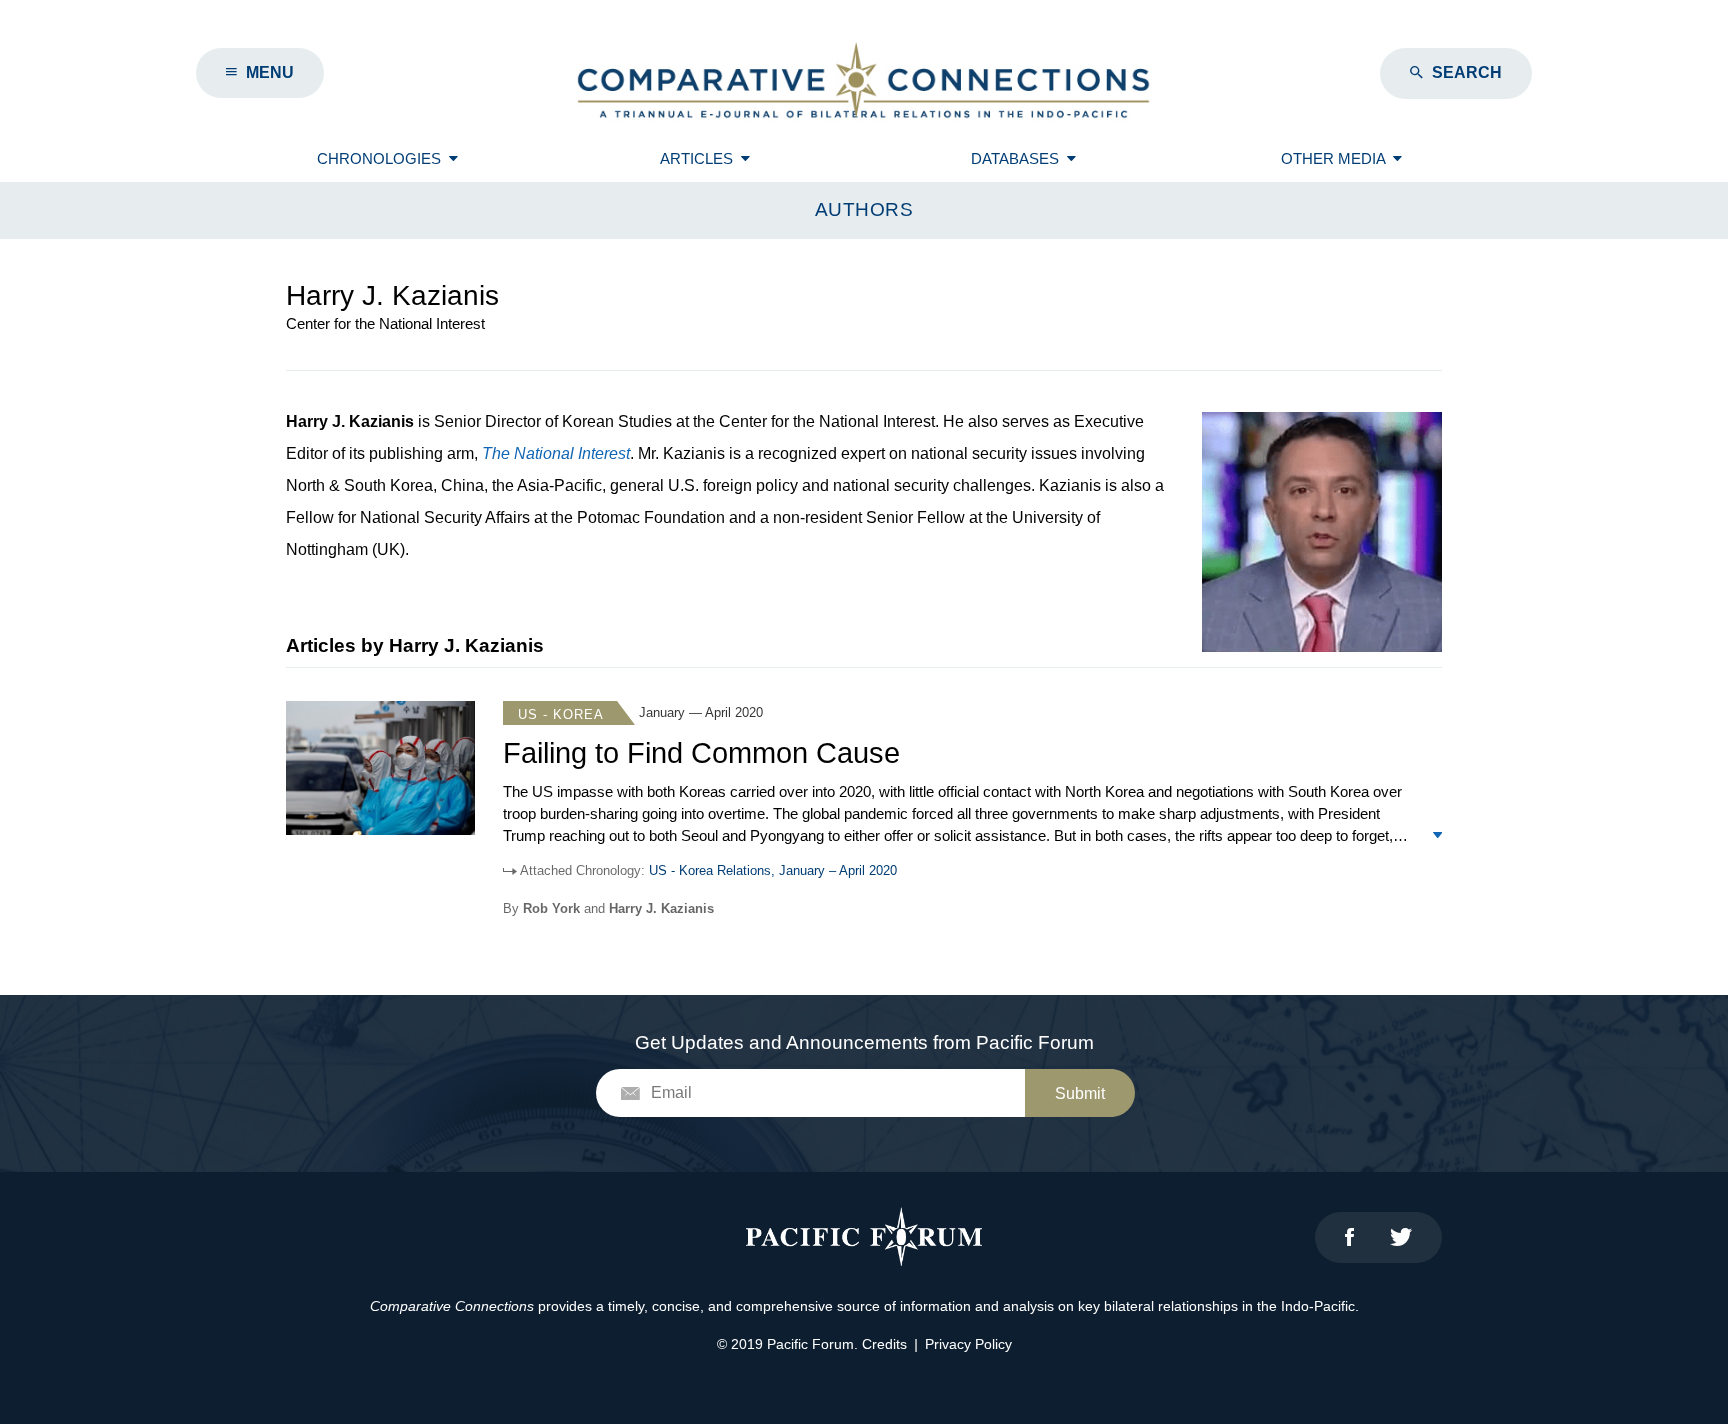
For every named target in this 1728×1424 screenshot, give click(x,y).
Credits (884, 1344)
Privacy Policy (968, 1344)
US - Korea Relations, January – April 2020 (773, 870)
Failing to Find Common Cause (701, 753)
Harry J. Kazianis (661, 908)
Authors (864, 209)
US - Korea (561, 714)
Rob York (551, 908)
